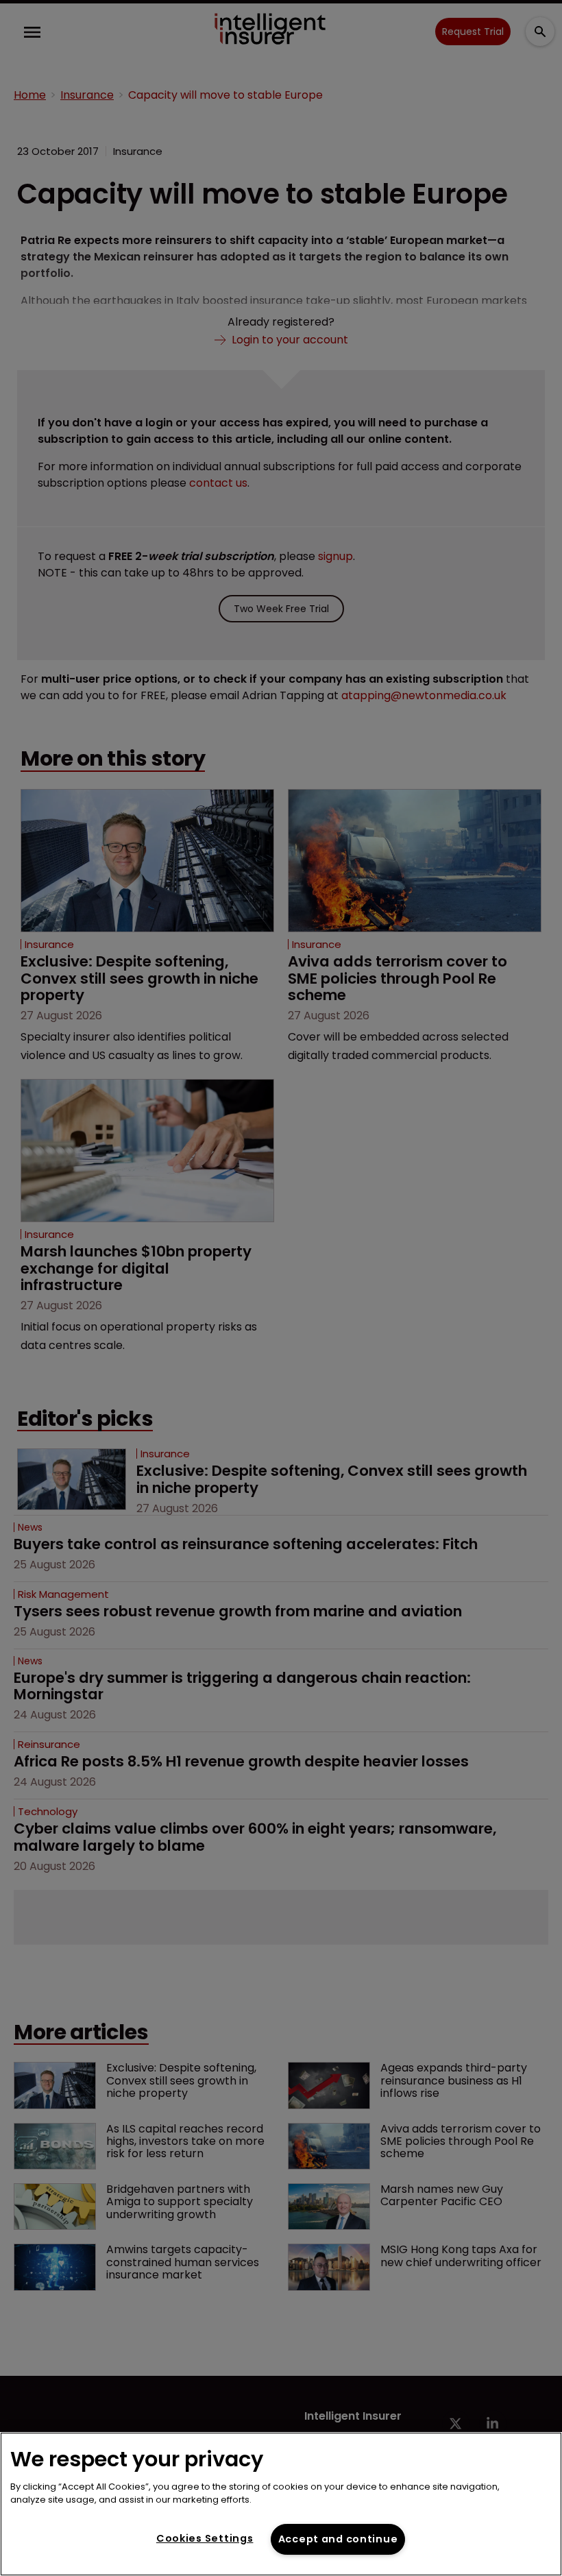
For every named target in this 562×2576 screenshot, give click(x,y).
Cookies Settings (205, 2538)
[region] (281, 2504)
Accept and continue (338, 2539)
